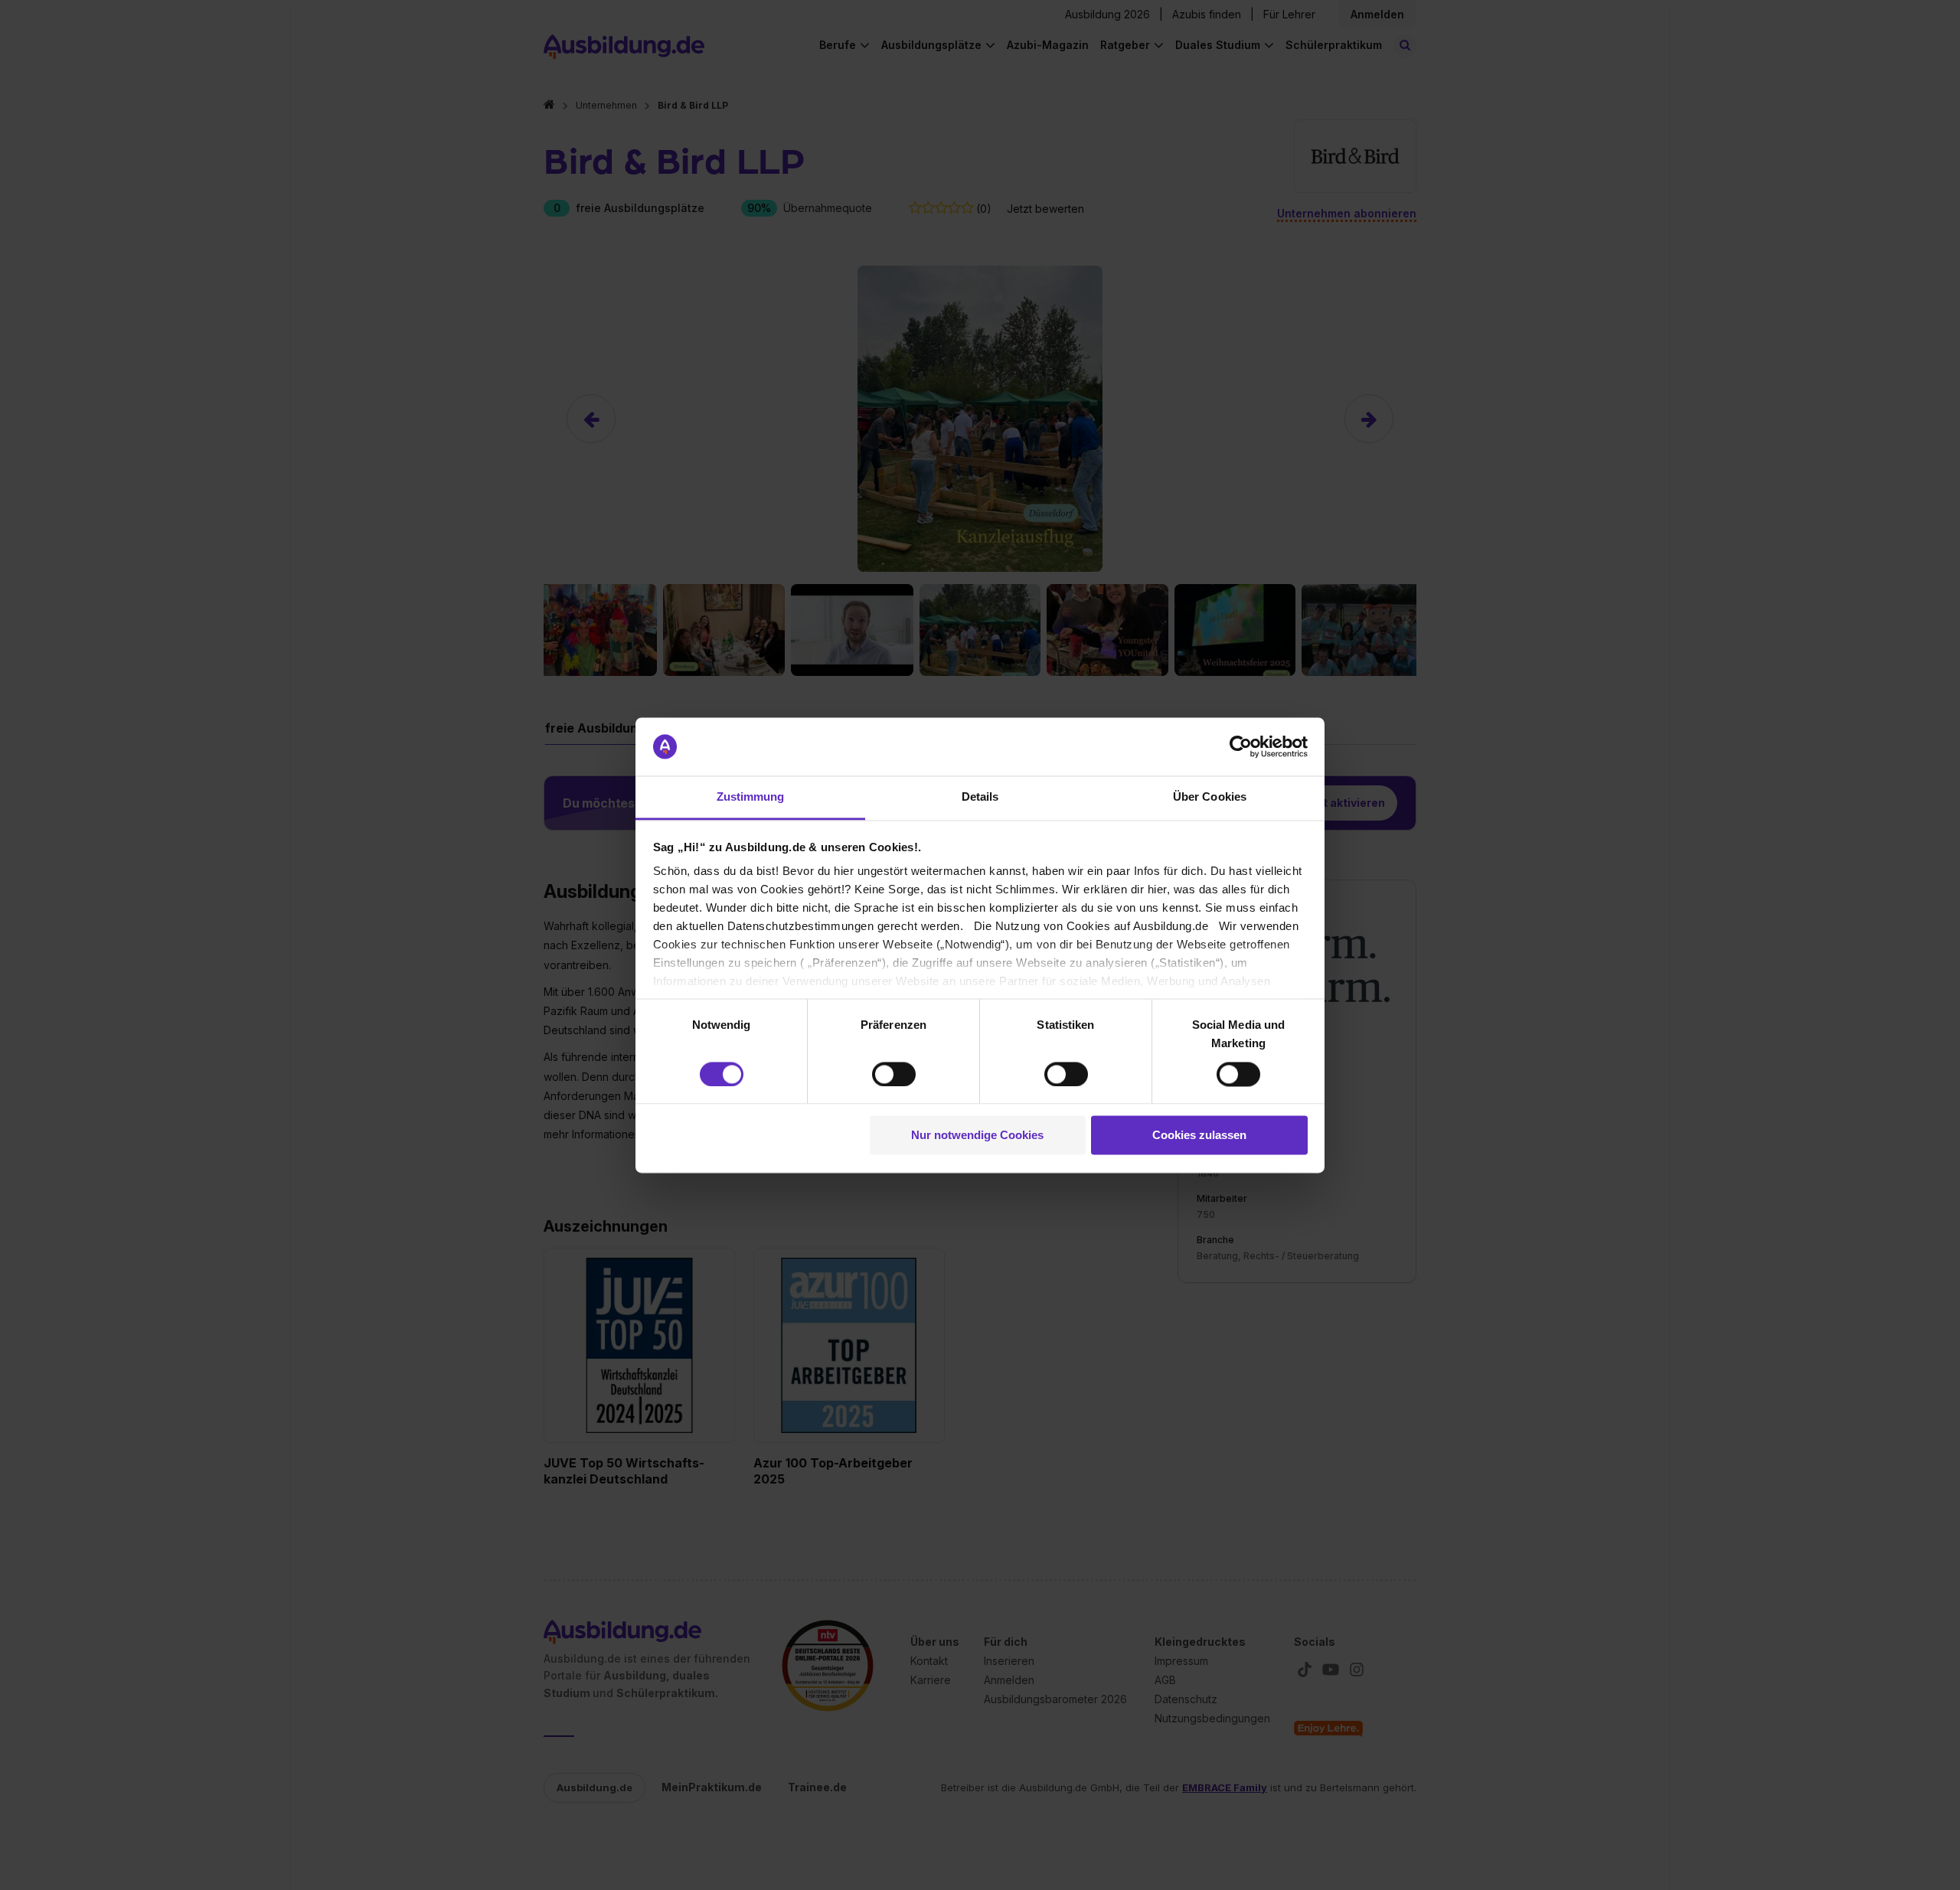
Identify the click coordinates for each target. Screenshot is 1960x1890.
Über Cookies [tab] (1210, 797)
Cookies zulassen (1199, 1136)
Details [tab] (980, 797)
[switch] (894, 1074)
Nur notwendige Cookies (977, 1136)
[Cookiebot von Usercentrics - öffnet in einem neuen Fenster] (1241, 746)
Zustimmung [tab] (751, 797)
